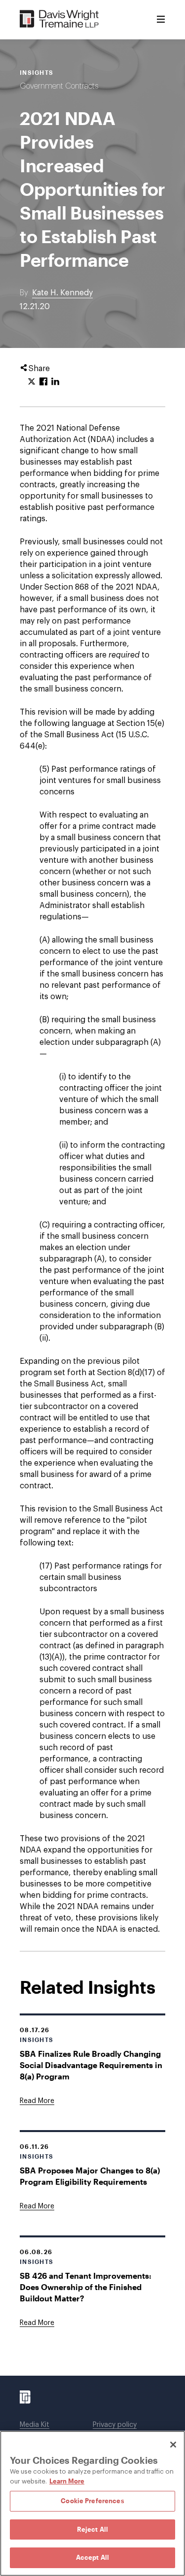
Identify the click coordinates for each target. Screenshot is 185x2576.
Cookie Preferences (92, 2501)
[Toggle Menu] (161, 20)
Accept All (92, 2557)
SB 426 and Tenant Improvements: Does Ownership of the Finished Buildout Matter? (86, 2287)
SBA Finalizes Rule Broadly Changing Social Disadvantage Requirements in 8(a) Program (91, 2065)
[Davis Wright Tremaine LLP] (59, 19)
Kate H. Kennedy (62, 293)
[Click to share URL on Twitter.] (32, 382)
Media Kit (35, 2425)
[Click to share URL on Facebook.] (43, 382)
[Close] (173, 2445)
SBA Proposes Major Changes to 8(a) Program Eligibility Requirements (90, 2176)
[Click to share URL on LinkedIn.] (55, 382)
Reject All (92, 2529)
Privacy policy (115, 2425)
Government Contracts (59, 86)
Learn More (67, 2481)
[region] (92, 2503)
